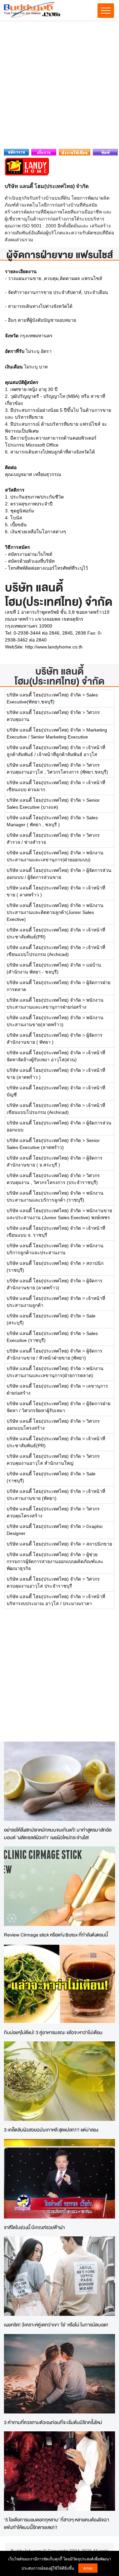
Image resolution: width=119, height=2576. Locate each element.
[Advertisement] (59, 86)
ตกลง (88, 2568)
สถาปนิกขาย (99, 1544)
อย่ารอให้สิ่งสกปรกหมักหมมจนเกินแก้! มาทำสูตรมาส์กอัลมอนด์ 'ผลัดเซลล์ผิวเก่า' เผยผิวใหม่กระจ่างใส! (58, 1834)
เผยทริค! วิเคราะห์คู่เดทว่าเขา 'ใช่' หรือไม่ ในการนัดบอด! (56, 2325)
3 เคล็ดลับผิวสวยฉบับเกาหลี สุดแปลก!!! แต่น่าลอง (51, 2130)
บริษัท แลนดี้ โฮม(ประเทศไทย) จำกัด (59, 676)
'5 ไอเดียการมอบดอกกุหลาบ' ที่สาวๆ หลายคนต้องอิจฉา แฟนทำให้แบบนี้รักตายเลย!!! (57, 2523)
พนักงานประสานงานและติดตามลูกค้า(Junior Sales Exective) (55, 912)
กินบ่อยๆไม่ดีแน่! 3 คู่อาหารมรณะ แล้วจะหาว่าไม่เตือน (53, 2032)
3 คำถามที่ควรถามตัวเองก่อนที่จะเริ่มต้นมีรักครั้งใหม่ (53, 2422)
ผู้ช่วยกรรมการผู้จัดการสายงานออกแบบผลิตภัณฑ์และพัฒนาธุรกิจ (55, 1561)
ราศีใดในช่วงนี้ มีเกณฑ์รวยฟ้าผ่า (34, 2227)
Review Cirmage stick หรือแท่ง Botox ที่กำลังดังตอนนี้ (56, 1935)
